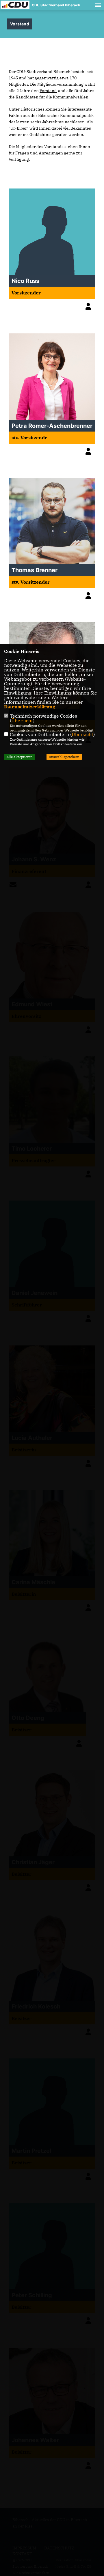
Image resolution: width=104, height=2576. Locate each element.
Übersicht (22, 720)
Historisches (32, 109)
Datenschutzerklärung (30, 707)
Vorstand (48, 91)
